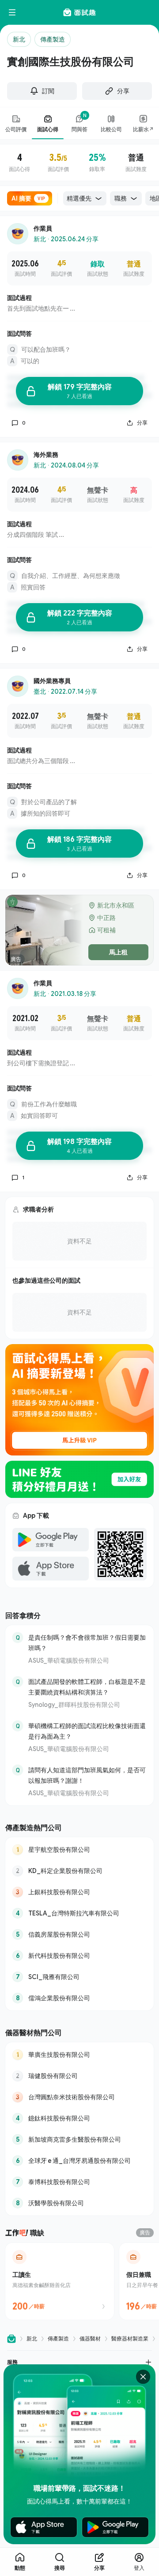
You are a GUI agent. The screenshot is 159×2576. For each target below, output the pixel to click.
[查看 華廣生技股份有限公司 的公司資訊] (79, 2055)
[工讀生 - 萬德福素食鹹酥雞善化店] (60, 2281)
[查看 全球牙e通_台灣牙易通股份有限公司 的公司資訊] (79, 2161)
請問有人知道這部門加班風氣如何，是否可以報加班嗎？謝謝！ (87, 1775)
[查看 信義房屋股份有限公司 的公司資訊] (79, 1934)
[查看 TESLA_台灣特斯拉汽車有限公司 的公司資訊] (79, 1913)
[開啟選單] (12, 12)
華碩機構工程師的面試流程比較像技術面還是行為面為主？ (87, 1731)
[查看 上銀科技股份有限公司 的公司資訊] (79, 1892)
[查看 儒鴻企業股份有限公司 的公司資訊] (79, 1998)
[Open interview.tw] (11, 2339)
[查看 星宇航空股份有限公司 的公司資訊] (79, 1850)
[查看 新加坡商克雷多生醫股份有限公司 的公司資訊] (79, 2139)
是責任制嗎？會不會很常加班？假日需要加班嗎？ (87, 1643)
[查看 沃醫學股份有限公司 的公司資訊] (79, 2203)
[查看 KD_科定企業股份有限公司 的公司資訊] (79, 1871)
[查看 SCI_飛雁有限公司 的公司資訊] (79, 1977)
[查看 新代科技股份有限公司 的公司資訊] (79, 1956)
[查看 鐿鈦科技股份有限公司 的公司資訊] (79, 2118)
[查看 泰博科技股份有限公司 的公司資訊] (79, 2182)
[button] (79, 2362)
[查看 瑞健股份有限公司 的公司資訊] (79, 2076)
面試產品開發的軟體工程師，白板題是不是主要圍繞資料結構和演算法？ (87, 1687)
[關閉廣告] (143, 2377)
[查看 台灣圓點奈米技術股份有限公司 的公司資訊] (79, 2097)
